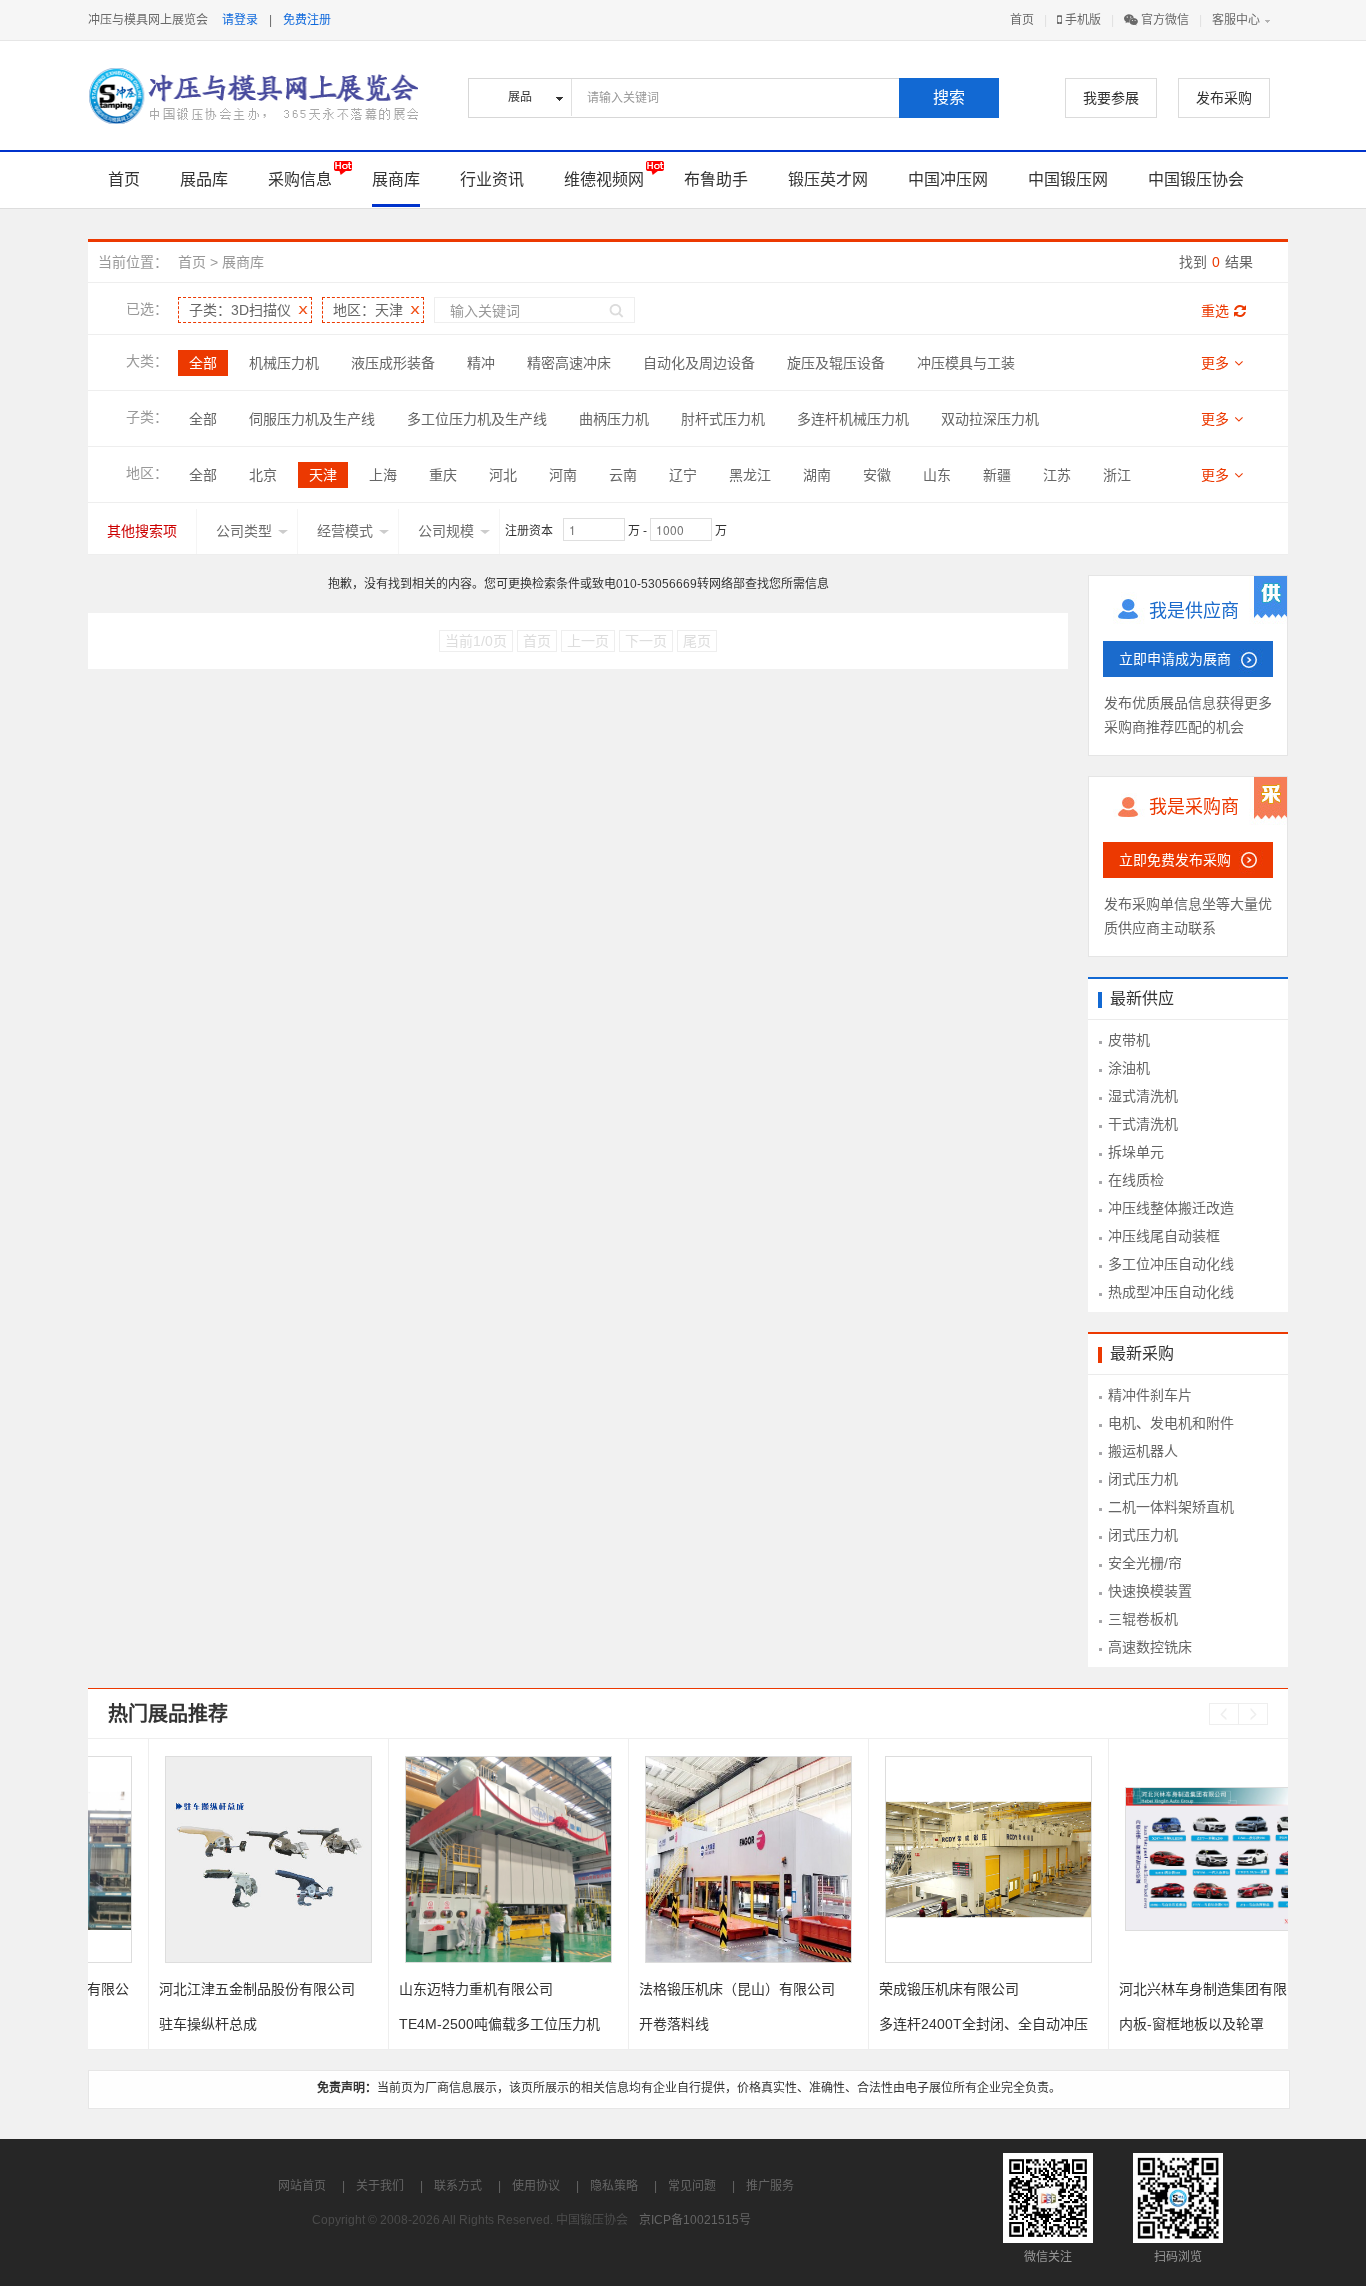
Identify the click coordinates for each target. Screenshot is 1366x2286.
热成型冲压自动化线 (1171, 1292)
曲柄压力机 (614, 419)
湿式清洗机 (1143, 1096)
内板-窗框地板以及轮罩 (1131, 2024)
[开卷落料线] (688, 1859)
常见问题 (692, 2186)
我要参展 (1111, 98)
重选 (1215, 311)
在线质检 (1136, 1180)
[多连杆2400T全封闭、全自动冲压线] (928, 1859)
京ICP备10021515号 (695, 2220)
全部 (203, 363)
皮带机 (1129, 1040)
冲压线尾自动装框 (1164, 1236)
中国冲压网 (948, 179)
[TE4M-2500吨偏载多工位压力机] (448, 1859)
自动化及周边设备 (699, 363)
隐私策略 (614, 2186)
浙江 (1117, 475)
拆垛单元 (1136, 1152)
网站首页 (302, 2186)
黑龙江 (750, 475)
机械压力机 (284, 363)
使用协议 (536, 2186)
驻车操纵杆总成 (148, 2024)
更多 (1215, 363)
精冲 (481, 363)
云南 (623, 475)
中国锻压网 (1068, 179)
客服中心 (1236, 20)
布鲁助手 (716, 179)
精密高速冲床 (569, 363)
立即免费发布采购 (1175, 860)
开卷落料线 (614, 2024)
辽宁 (683, 475)
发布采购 (1224, 98)
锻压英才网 (828, 179)
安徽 (877, 475)
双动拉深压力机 (990, 419)
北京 (263, 475)
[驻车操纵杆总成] (208, 1859)
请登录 (240, 20)
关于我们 (380, 2186)
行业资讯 (492, 179)
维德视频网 (604, 179)
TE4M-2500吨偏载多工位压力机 (439, 2024)
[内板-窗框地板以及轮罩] (1168, 1859)
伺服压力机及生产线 (312, 419)
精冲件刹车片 (1150, 1395)
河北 (503, 475)
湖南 (817, 475)
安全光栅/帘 (1145, 1563)
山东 (937, 475)
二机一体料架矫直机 (1171, 1507)
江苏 (1057, 475)
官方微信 (1163, 20)
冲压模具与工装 (966, 363)
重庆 (443, 475)
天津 (323, 475)
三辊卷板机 (1143, 1619)
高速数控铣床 (1150, 1647)
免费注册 (307, 20)
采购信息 (300, 179)
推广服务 (770, 2186)
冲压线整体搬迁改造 (1171, 1208)
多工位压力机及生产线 (477, 419)
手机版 (1081, 20)
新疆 (997, 475)
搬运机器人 (1143, 1451)
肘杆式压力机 (723, 419)
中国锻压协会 (1196, 179)
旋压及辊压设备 (836, 363)
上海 (383, 475)
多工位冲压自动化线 (1171, 1264)
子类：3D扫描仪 (240, 310)
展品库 (204, 179)
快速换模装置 (1150, 1591)
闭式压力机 (1143, 1479)
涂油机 (1129, 1068)
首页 (1022, 20)
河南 (563, 475)
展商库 (396, 179)
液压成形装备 (393, 363)
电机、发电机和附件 (1171, 1423)
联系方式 (458, 2186)
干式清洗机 (1143, 1124)
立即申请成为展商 (1175, 659)
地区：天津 (368, 310)
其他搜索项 (142, 531)
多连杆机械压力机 (853, 419)
